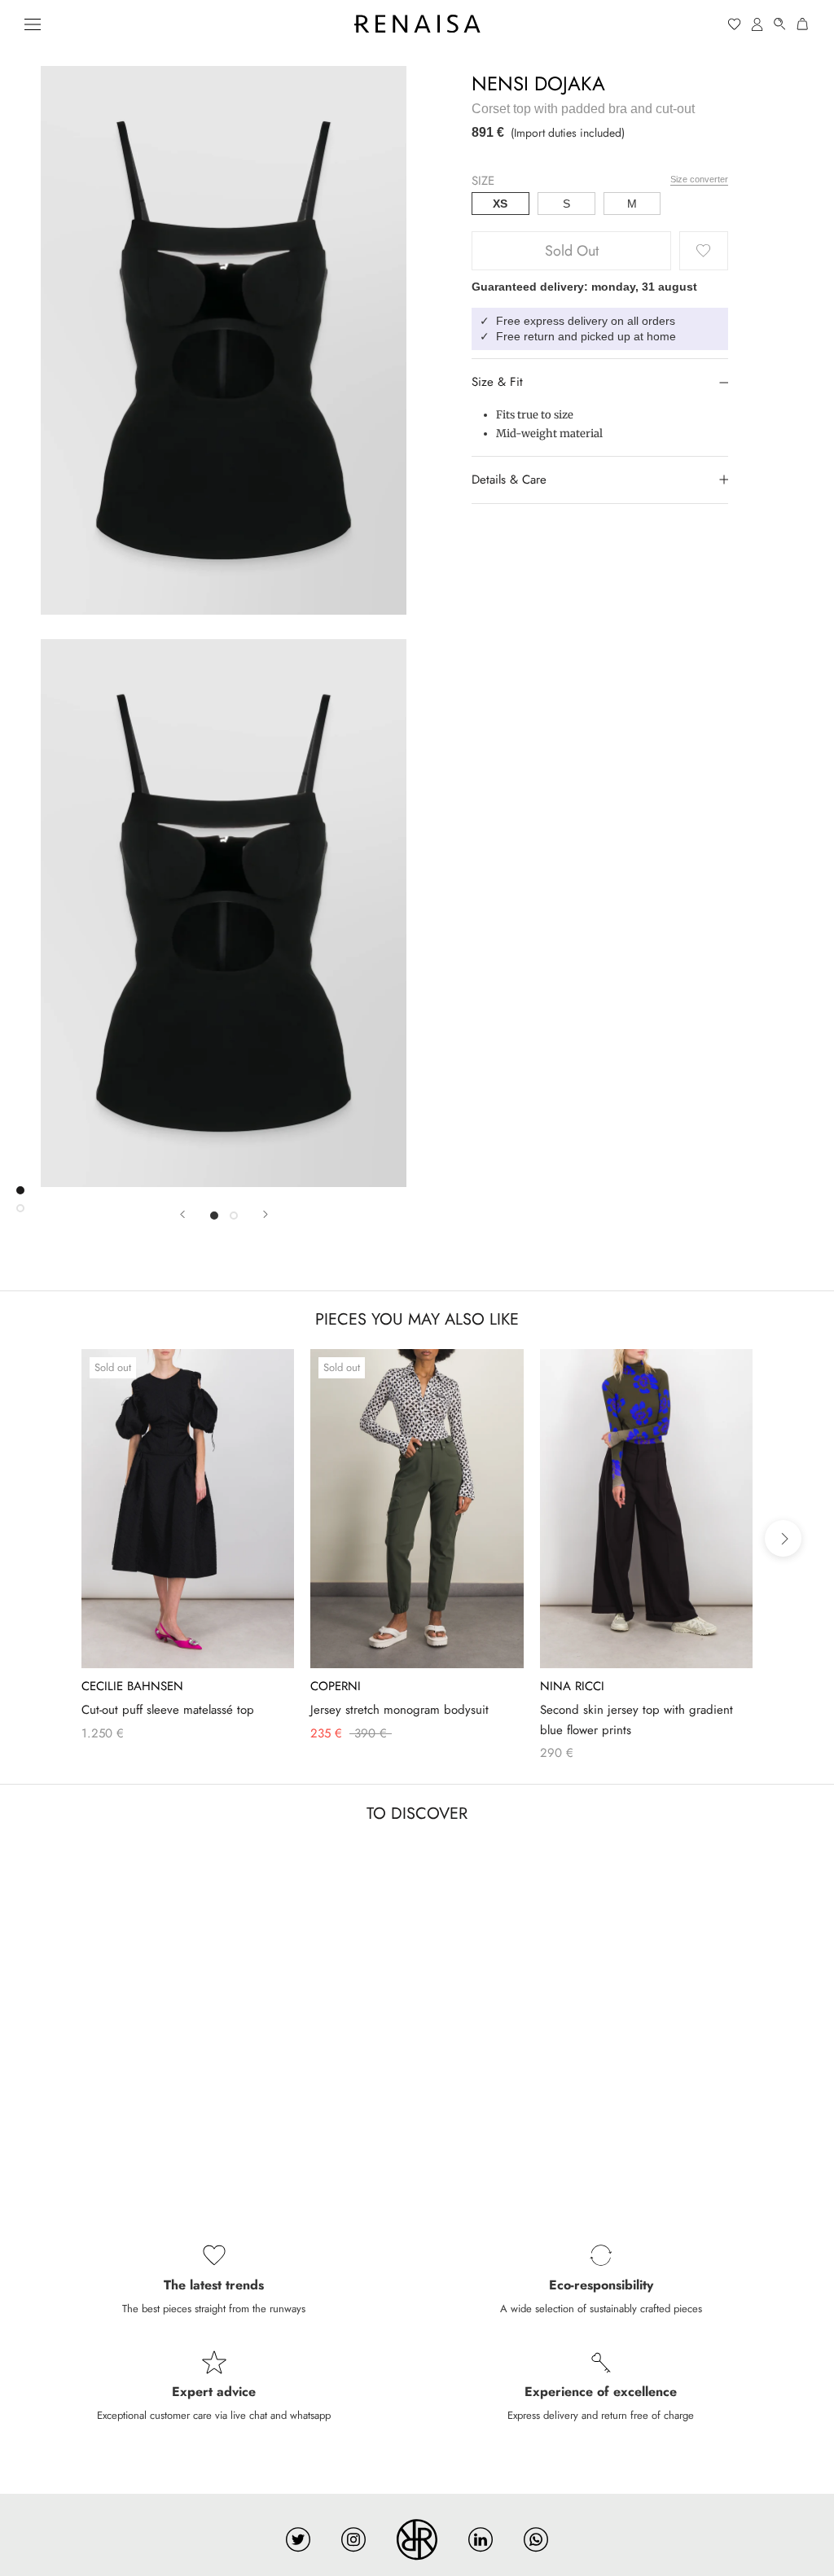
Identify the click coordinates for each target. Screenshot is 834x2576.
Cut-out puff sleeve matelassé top (168, 1710)
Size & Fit (497, 382)
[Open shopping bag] (803, 24)
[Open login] (757, 24)
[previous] (51, 1538)
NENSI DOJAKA (538, 83)
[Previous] (182, 1214)
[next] (783, 1538)
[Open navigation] (33, 24)
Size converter (699, 179)
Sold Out (572, 251)
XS (500, 204)
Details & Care (509, 480)
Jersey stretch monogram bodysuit (399, 1710)
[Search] (780, 24)
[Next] (266, 1214)
